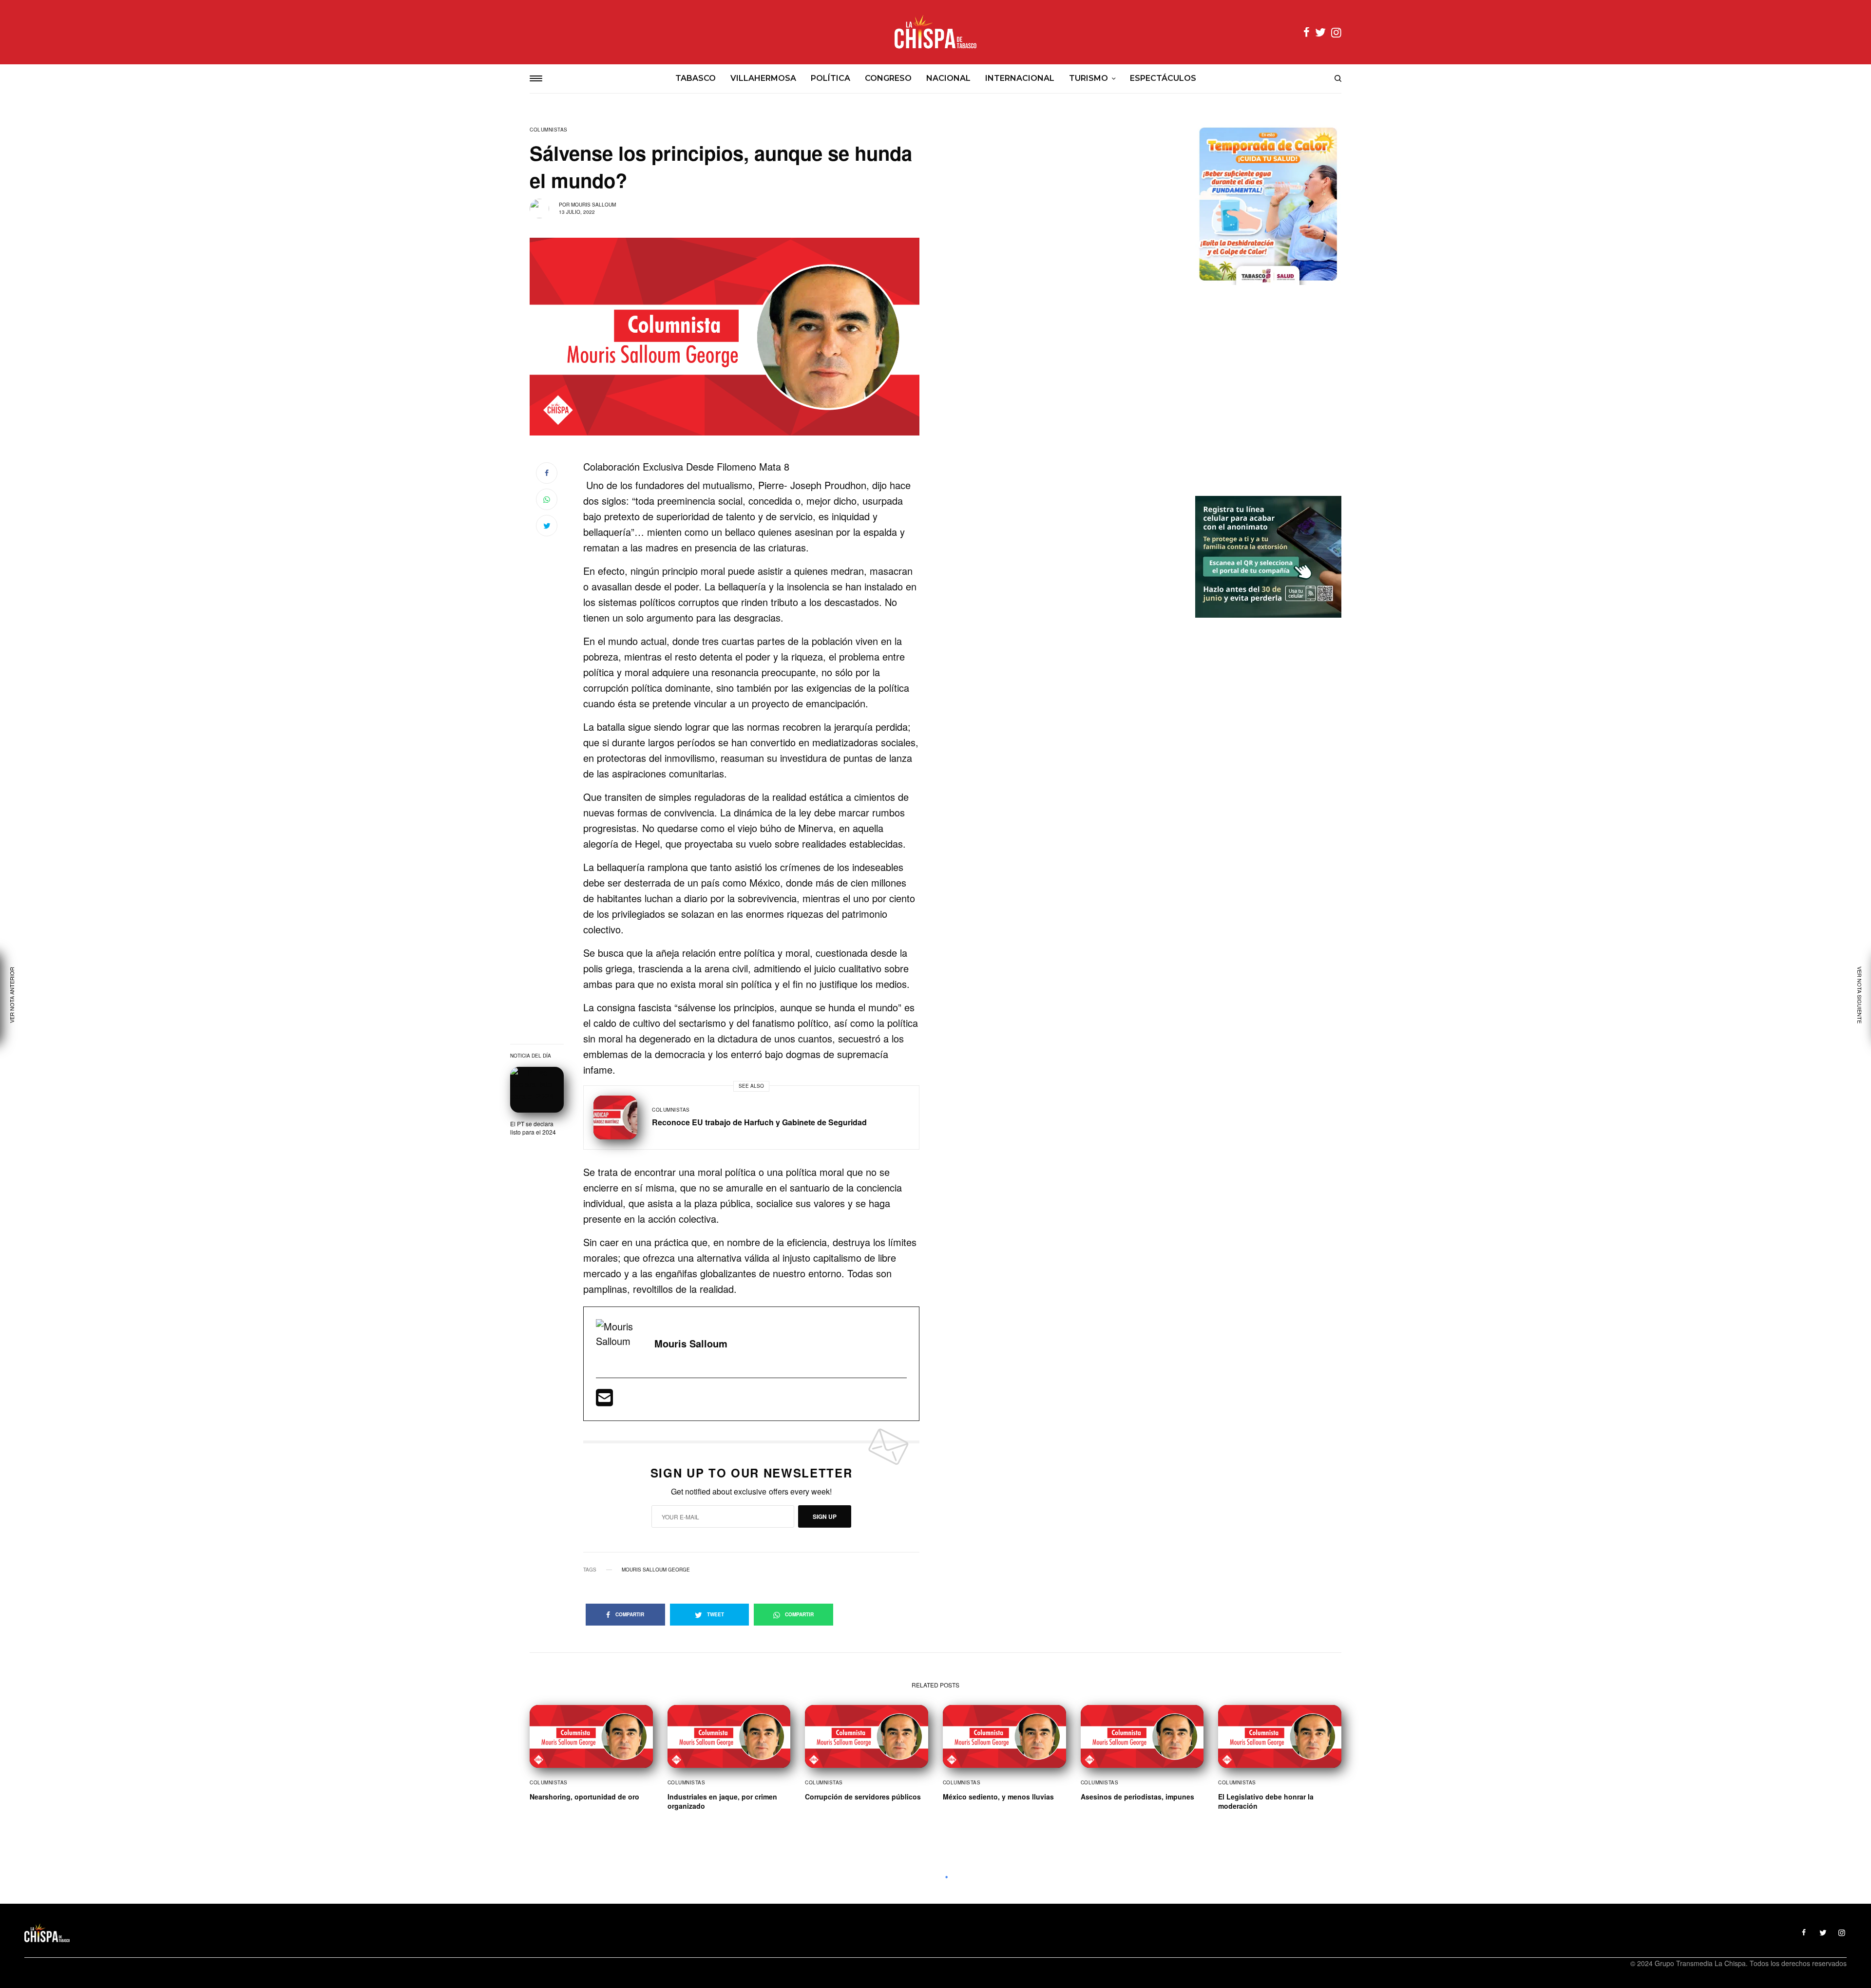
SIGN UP (825, 1516)
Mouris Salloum (593, 205)
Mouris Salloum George (656, 1570)
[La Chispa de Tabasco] (935, 32)
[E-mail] (604, 1401)
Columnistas (549, 130)
